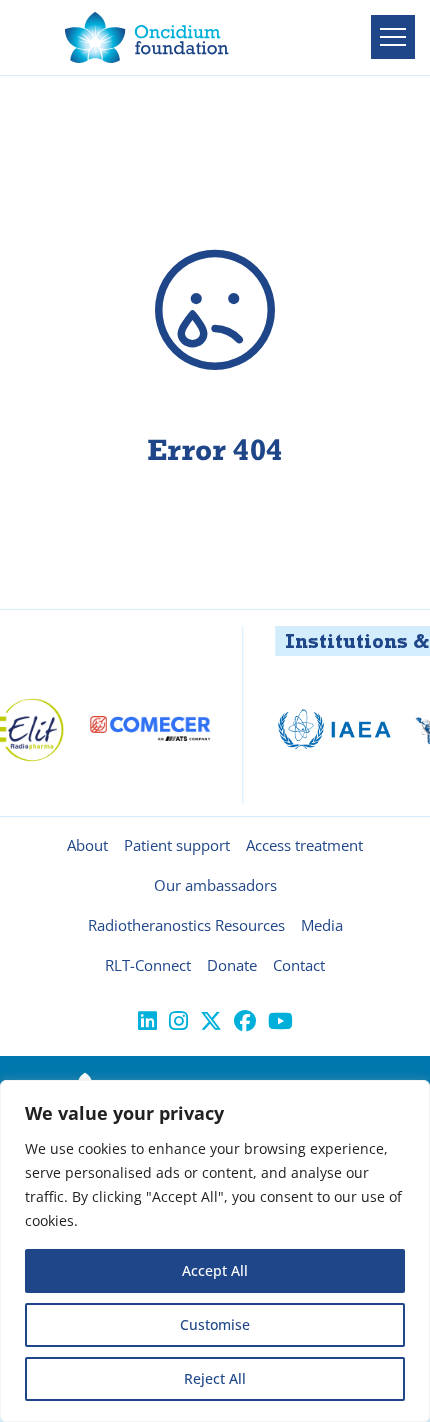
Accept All (215, 1270)
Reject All (215, 1378)
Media (322, 925)
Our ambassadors (215, 885)
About (87, 845)
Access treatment (304, 845)
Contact (299, 965)
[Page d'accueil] (147, 37)
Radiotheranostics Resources (186, 925)
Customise (215, 1324)
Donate (232, 965)
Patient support (177, 845)
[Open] (393, 37)
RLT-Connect (148, 965)
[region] (215, 1251)
